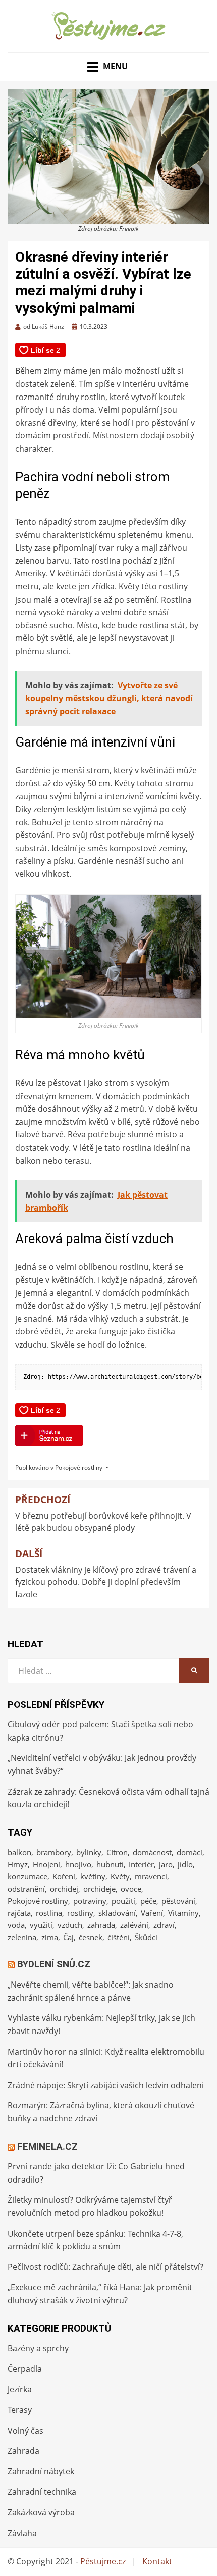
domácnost (152, 1852)
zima (50, 1937)
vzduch (70, 1925)
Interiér (141, 1864)
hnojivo (78, 1864)
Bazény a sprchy (38, 2348)
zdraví (164, 1925)
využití (41, 1925)
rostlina (49, 1913)
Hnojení (46, 1864)
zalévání (134, 1925)
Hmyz (18, 1864)
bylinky (89, 1852)
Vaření (152, 1913)
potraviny (90, 1901)
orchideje (99, 1889)
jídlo (185, 1864)
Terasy (20, 2410)
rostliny (80, 1913)
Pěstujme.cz (103, 2561)
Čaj (68, 1937)
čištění (119, 1937)
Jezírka (20, 2389)
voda (16, 1925)
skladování (117, 1913)
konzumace (28, 1876)
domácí (189, 1852)
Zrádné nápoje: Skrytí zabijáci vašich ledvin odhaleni (106, 2085)
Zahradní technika (42, 2492)
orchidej (64, 1889)
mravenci (151, 1876)
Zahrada (23, 2451)
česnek (91, 1937)
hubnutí (110, 1864)
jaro (166, 1864)
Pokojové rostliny (79, 1468)
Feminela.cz (47, 2146)
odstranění (26, 1889)
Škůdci (146, 1937)
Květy (120, 1876)
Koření (64, 1876)
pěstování (178, 1901)
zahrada (101, 1925)
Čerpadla (25, 2369)
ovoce (131, 1889)
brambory (54, 1852)
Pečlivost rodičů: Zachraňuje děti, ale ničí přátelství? (105, 2267)
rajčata (19, 1913)
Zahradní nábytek (41, 2471)
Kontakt (157, 2561)
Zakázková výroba (41, 2512)
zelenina (22, 1937)
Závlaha (22, 2533)
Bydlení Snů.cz (54, 1964)
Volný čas (25, 2431)
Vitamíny (183, 1913)
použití (123, 1901)
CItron (117, 1852)
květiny (93, 1876)
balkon (19, 1852)
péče (148, 1901)
